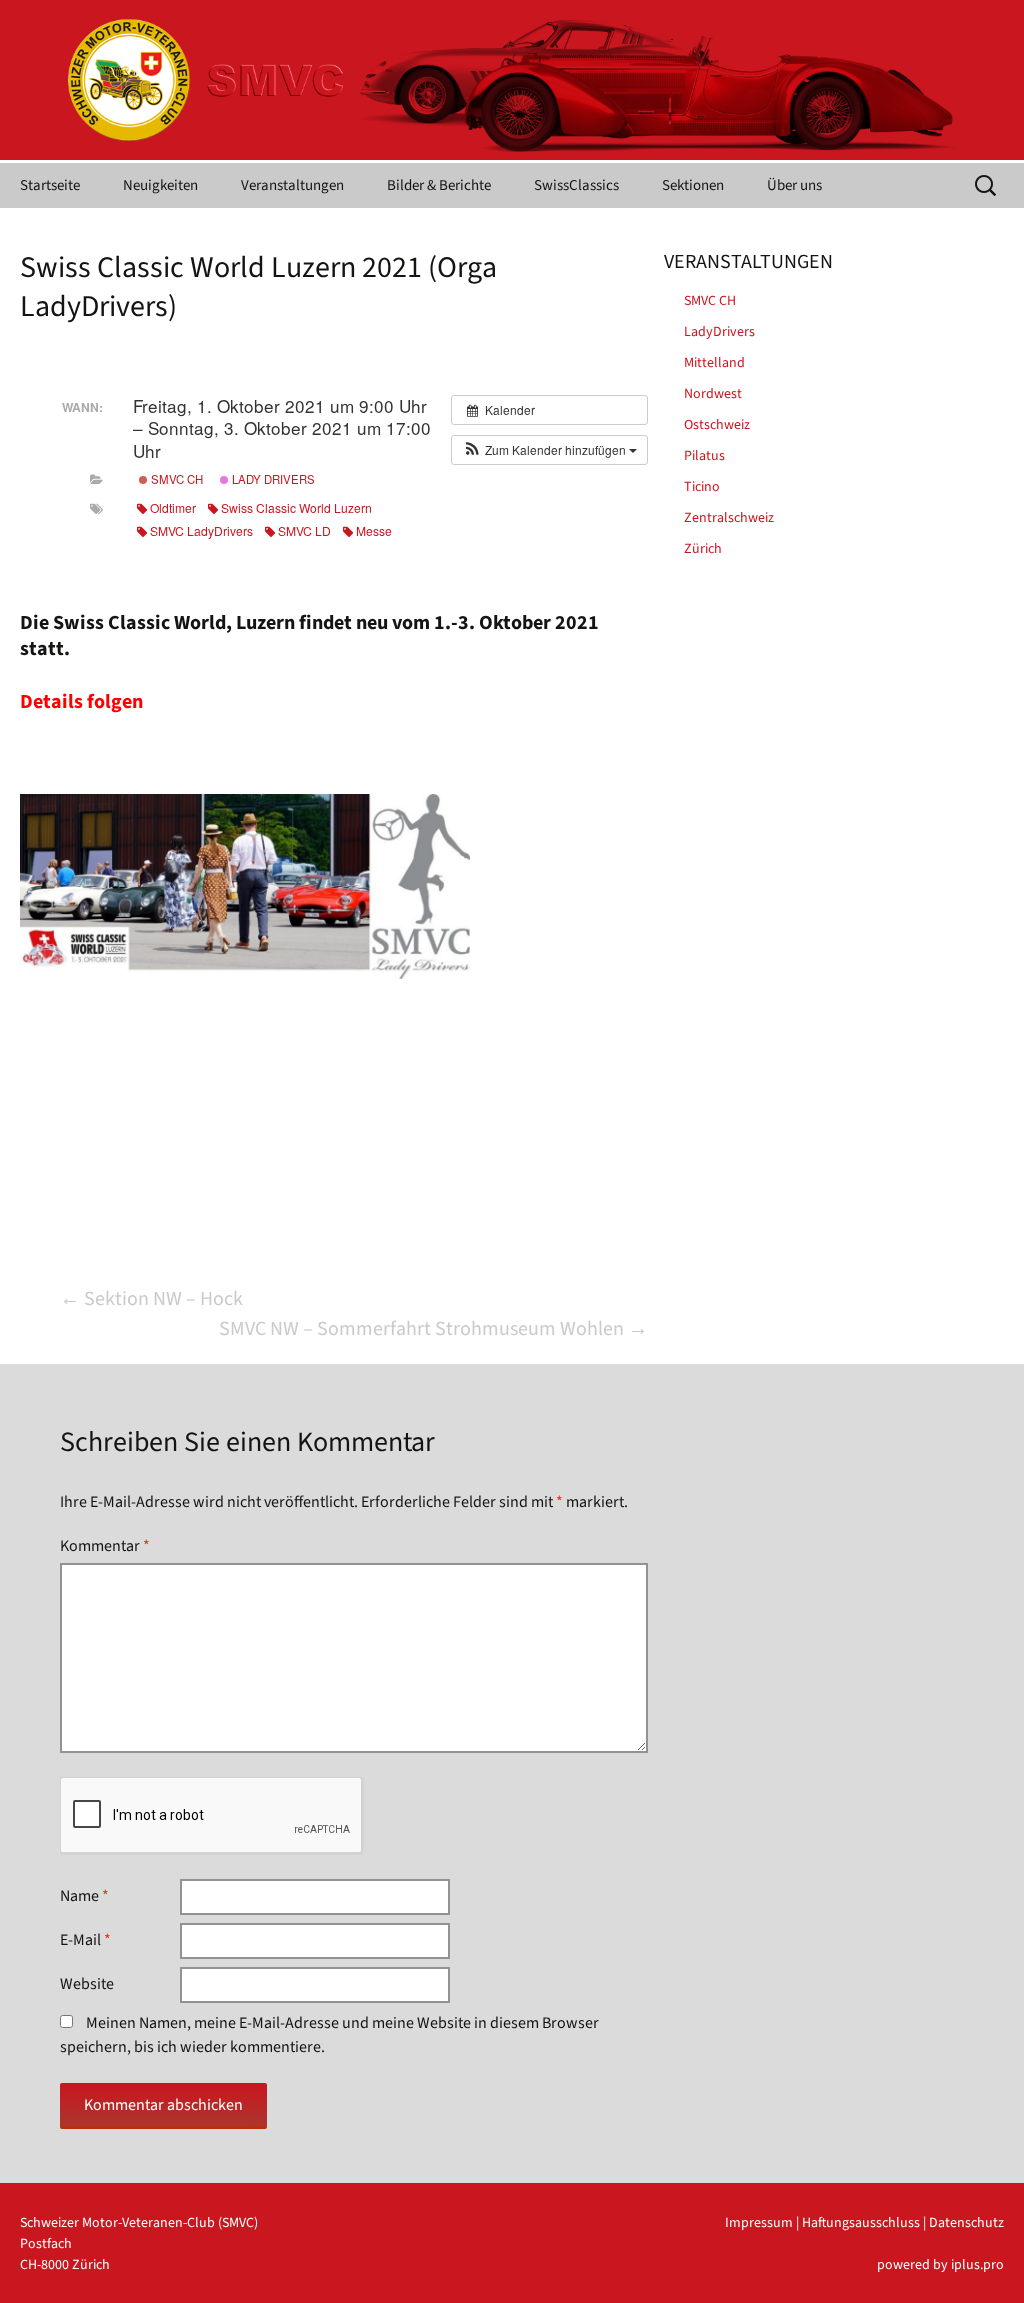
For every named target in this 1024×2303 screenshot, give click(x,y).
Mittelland (714, 363)
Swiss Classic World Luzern (296, 507)
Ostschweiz (717, 425)
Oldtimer (173, 507)
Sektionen (693, 185)
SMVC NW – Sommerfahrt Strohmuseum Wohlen (433, 1329)
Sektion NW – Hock (151, 1299)
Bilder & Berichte (439, 185)
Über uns (794, 185)
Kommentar (105, 1546)
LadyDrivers (719, 332)
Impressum (759, 2223)
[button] (549, 450)
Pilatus (704, 456)
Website (87, 1984)
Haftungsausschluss (861, 2223)
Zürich (703, 549)
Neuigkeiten (160, 185)
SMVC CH (175, 479)
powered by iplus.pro (940, 2265)
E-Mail (85, 1940)
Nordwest (713, 394)
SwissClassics (576, 185)
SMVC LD (304, 530)
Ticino (702, 487)
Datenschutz (966, 2223)
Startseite (50, 185)
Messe (374, 530)
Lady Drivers (272, 479)
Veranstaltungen (292, 185)
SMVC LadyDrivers (201, 530)
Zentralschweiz (729, 518)
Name (84, 1896)
